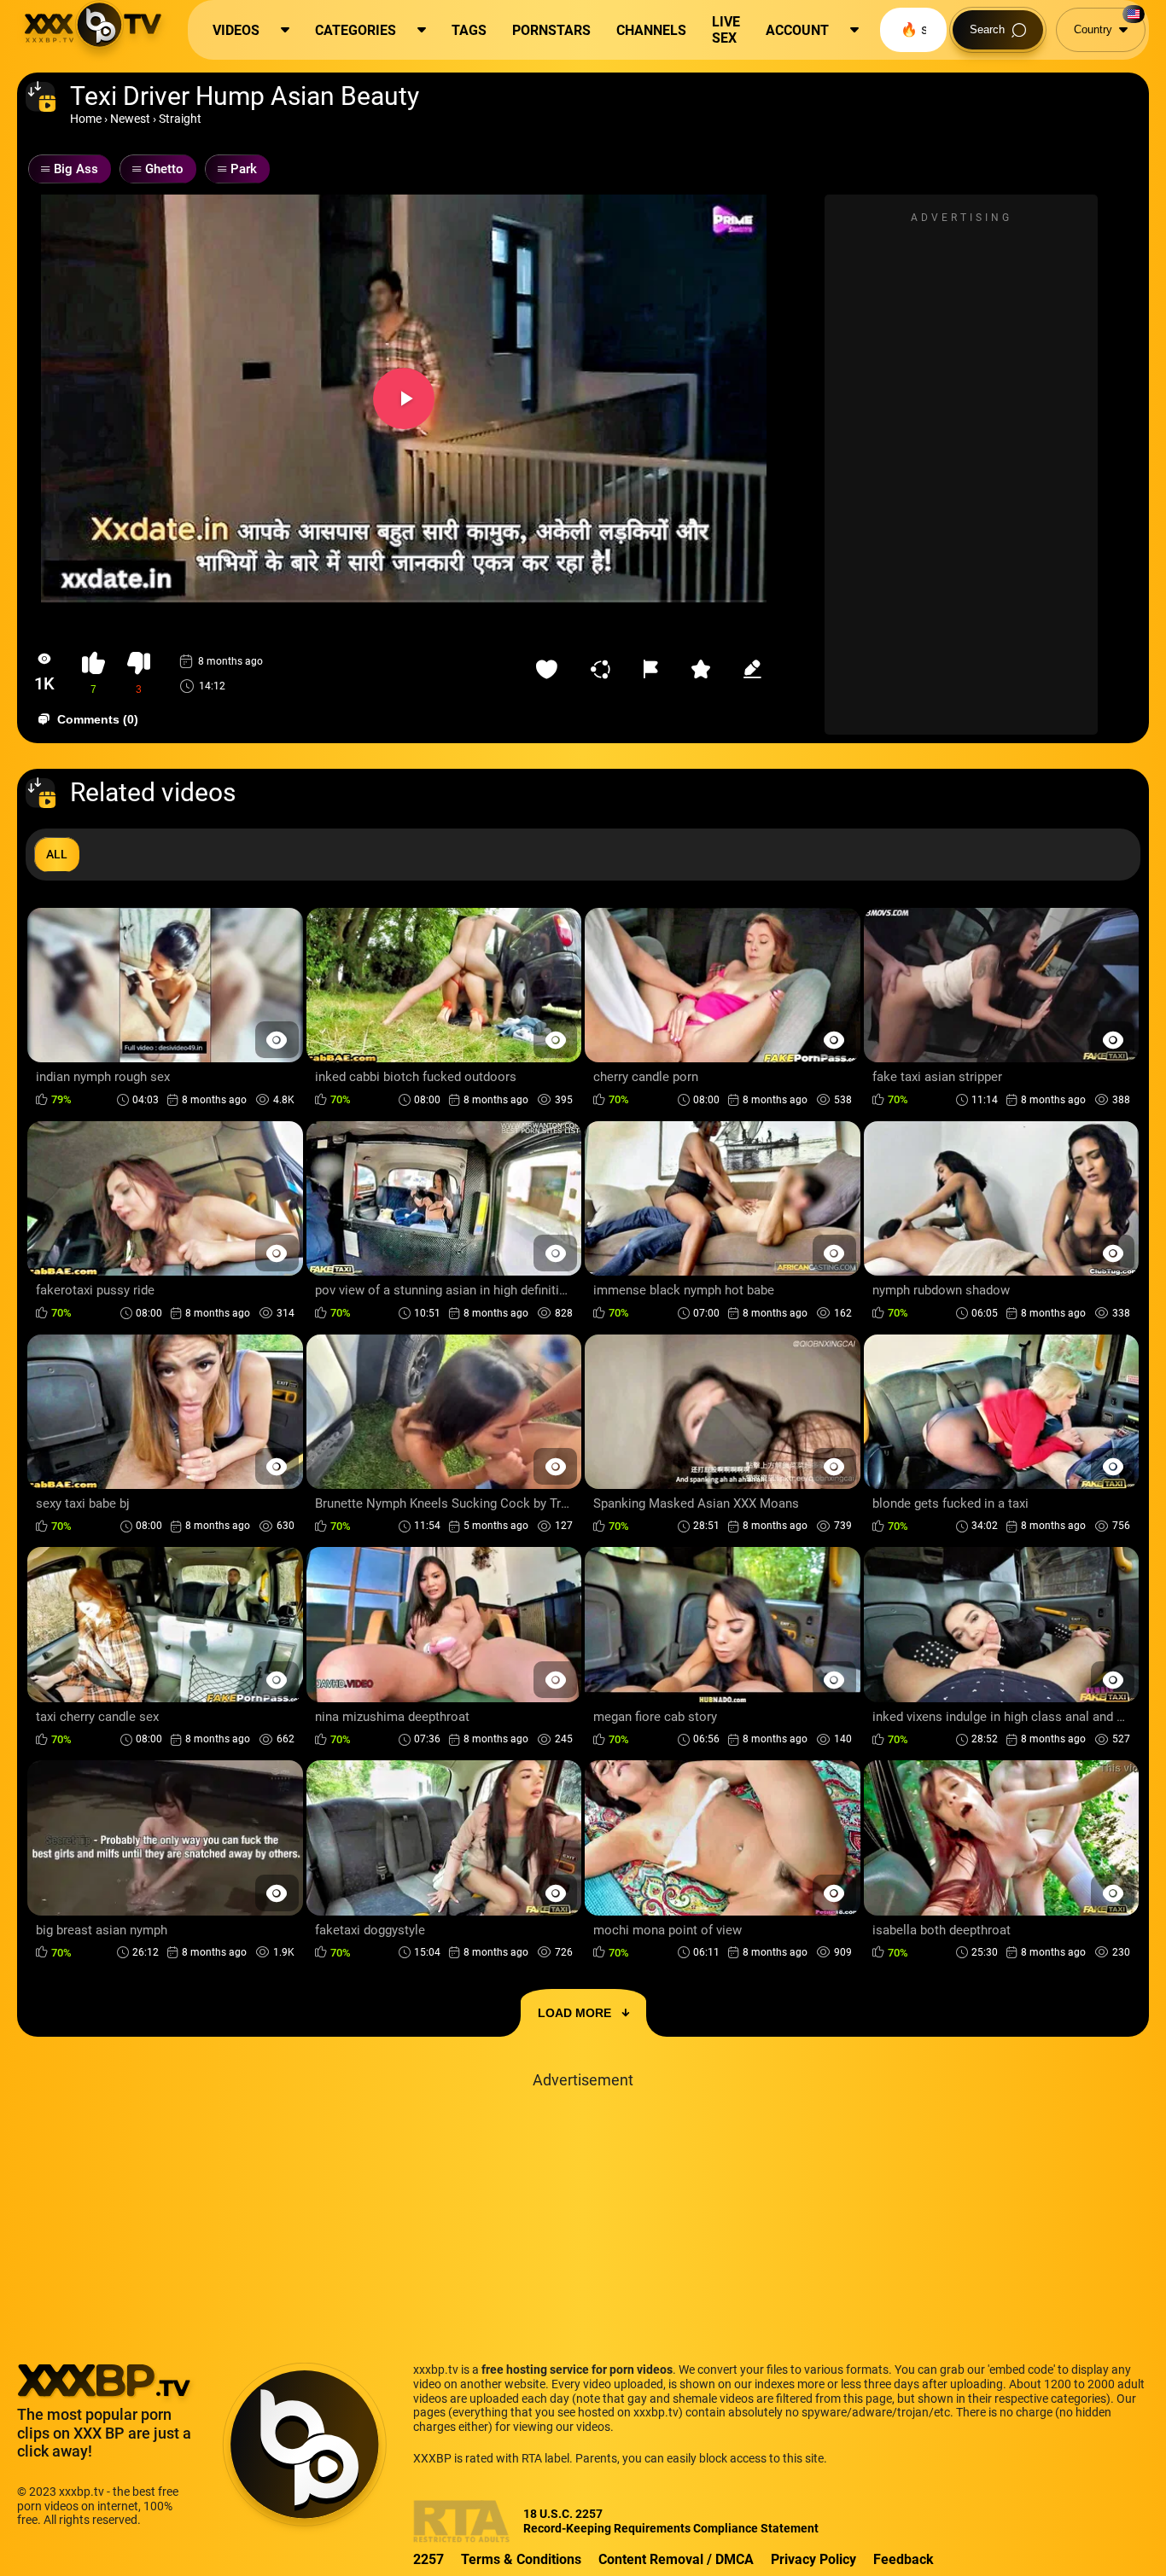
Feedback (904, 2559)
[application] (404, 398)
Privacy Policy (813, 2559)
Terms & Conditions (521, 2559)
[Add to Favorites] (551, 669)
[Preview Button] (277, 1040)
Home (86, 119)
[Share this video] (604, 669)
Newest (130, 119)
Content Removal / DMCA (676, 2559)
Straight (180, 119)
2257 (429, 2559)
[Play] (404, 398)
